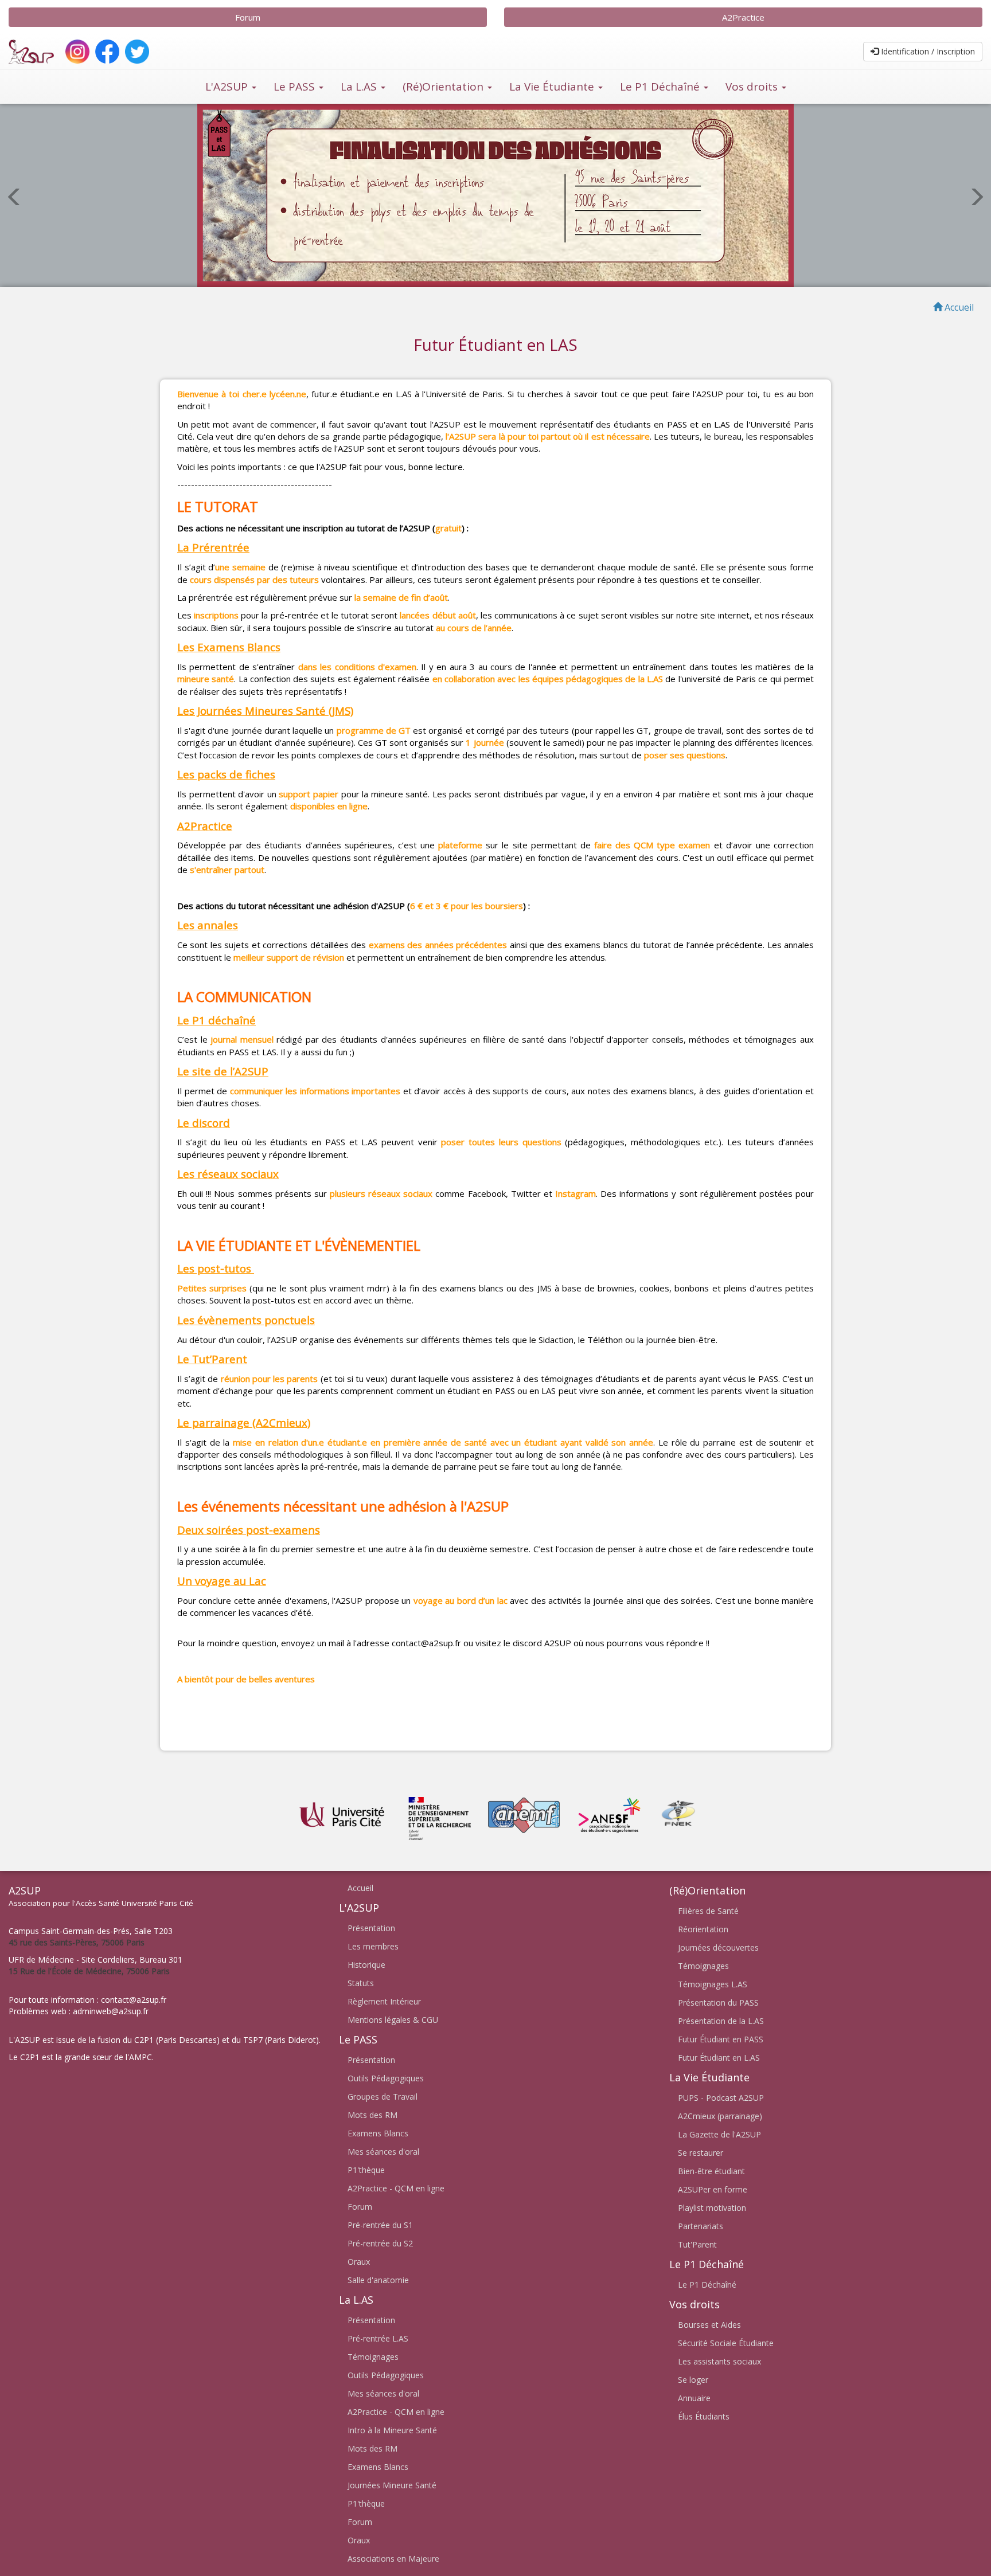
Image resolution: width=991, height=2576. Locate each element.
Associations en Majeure (393, 2559)
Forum (248, 17)
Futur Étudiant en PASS (721, 2039)
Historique (366, 1965)
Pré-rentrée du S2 (380, 2243)
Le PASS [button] (296, 87)
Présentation (371, 1928)
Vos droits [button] (753, 87)
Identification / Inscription (927, 51)
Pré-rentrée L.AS (378, 2338)
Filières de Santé (708, 1911)
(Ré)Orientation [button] (444, 87)
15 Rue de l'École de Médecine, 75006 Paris (89, 1971)
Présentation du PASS (718, 2003)
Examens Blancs (378, 2133)
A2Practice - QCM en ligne (396, 2188)
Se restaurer (701, 2153)
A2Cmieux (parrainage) (720, 2116)
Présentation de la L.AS (721, 2021)
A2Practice (743, 17)
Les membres (373, 1946)
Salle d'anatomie (378, 2280)
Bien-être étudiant (711, 2171)
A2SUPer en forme (713, 2189)
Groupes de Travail (383, 2097)
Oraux (359, 2262)
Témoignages (373, 2357)
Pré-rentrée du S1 (380, 2225)
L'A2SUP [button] (228, 87)
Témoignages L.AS (713, 1984)
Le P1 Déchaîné (707, 2285)
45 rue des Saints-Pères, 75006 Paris (77, 1942)
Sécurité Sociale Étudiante (726, 2343)
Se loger (693, 2380)
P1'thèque (366, 2170)
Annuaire (694, 2398)
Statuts (361, 1983)
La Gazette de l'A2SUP (719, 2134)
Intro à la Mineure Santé (392, 2430)
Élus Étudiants (704, 2416)
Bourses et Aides (709, 2325)
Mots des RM (372, 2115)
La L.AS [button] (360, 87)
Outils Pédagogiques (386, 2078)
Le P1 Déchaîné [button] (661, 87)
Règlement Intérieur (384, 2001)
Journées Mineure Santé (392, 2485)
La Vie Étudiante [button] (553, 87)
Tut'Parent (697, 2244)
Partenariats (701, 2226)
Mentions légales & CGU (393, 2020)
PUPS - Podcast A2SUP (721, 2098)
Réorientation (703, 1929)
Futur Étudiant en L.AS (719, 2058)
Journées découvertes (718, 1947)
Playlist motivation (712, 2208)
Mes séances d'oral (383, 2152)
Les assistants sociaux (719, 2361)
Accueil (360, 1888)
